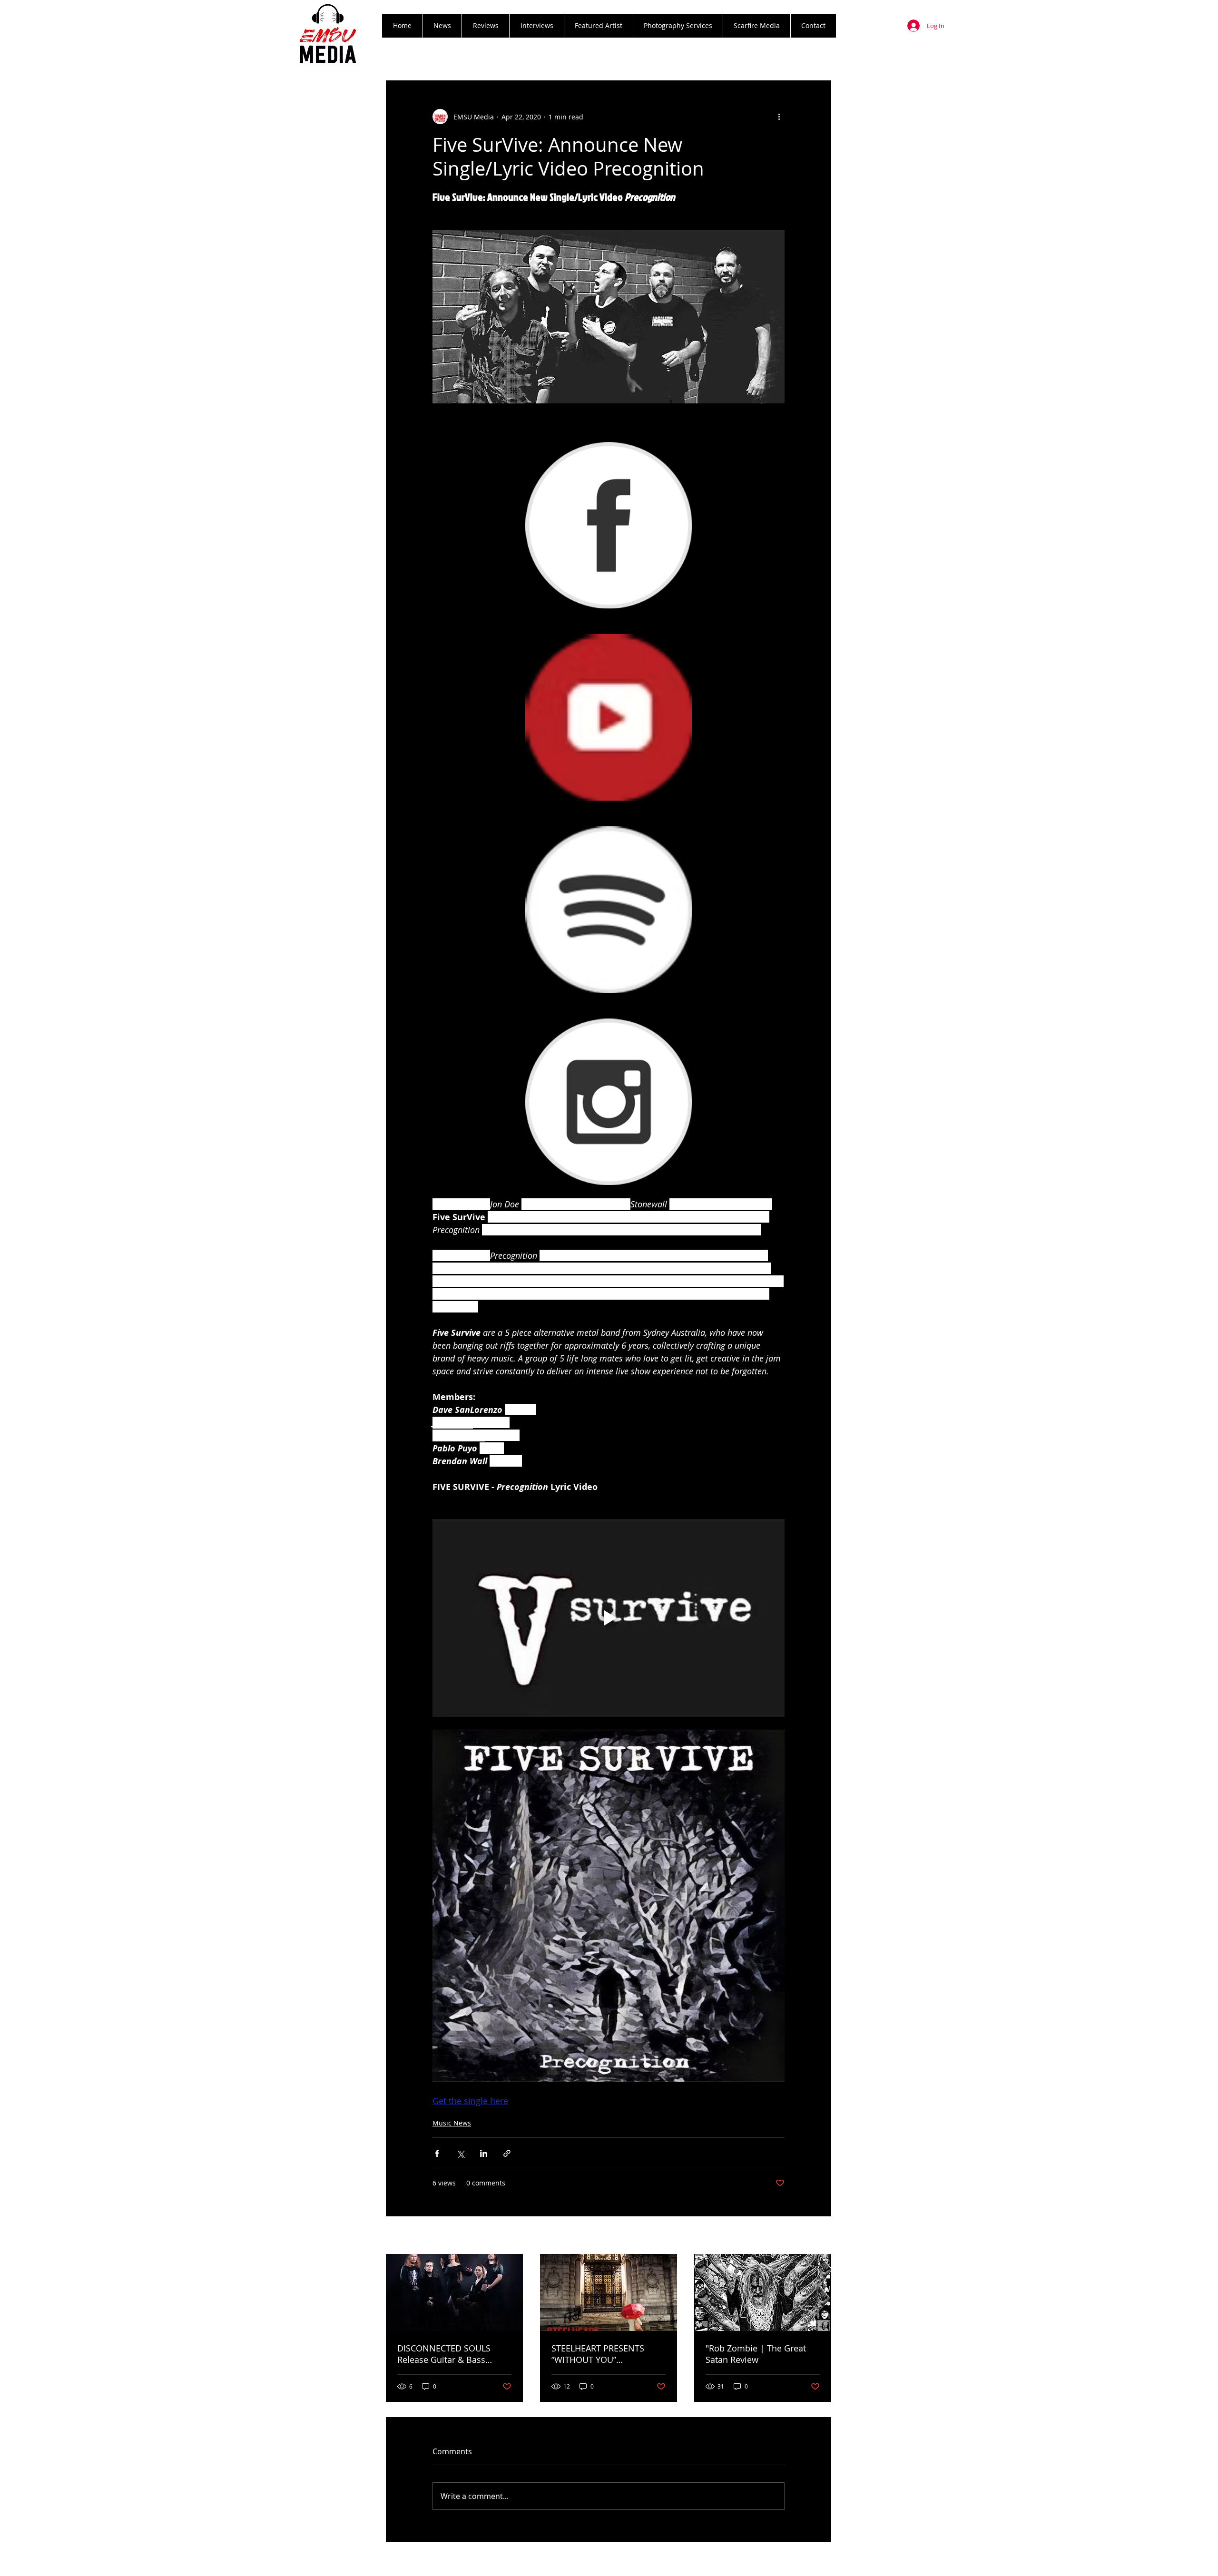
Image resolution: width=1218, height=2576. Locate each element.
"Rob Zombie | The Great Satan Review (756, 2354)
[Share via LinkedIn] (484, 2153)
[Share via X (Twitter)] (460, 2153)
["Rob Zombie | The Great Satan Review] (763, 2292)
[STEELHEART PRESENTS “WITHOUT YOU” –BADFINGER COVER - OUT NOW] (609, 2292)
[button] (485, 26)
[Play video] (609, 1618)
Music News (452, 2123)
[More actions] (779, 117)
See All (821, 2236)
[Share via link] (507, 2153)
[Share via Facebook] (437, 2153)
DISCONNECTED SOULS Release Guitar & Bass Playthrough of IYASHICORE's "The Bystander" (454, 2354)
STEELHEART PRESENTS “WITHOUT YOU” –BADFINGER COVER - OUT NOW (604, 2354)
